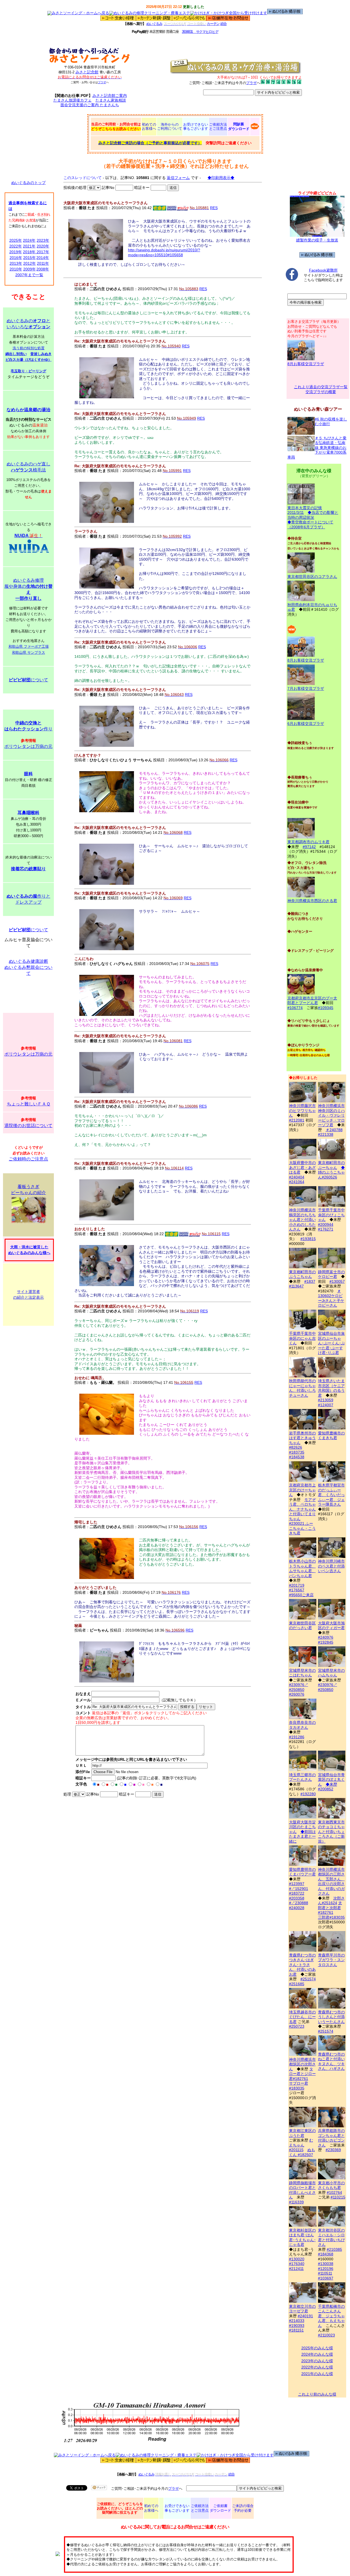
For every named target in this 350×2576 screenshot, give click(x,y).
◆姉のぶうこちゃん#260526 (331, 1172)
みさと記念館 (87, 72)
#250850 (297, 1690)
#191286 (297, 1737)
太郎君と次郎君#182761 (330, 1908)
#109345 (326, 1008)
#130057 (337, 1281)
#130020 (297, 2259)
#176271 (326, 1229)
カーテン (213, 24)
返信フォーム (178, 178)
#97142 (309, 847)
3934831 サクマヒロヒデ (200, 32)
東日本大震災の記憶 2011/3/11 (305, 510)
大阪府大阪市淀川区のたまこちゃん (302, 1827)
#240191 (305, 2316)
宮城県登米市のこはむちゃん (302, 1673)
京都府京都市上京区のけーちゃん (302, 1490)
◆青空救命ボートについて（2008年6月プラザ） (310, 525)
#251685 (297, 1984)
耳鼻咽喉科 (28, 813)
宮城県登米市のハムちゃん (331, 1673)
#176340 (297, 2264)
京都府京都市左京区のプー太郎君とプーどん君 (312, 1000)
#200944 (326, 1224)
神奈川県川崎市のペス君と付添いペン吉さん (331, 1566)
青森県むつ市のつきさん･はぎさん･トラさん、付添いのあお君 (302, 1965)
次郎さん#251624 (331, 1901)
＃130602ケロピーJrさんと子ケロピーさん (331, 1298)
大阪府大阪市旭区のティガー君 (331, 1625)
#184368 (326, 2254)
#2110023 (326, 2335)
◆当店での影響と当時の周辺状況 (313, 515)
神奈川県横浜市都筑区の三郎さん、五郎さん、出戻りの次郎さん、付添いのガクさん (331, 1881)
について (28, 680)
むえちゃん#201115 (301, 2145)
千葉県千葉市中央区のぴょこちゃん (331, 1215)
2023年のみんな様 (317, 2361)
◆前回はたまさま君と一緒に (302, 1836)
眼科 (28, 774)
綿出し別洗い (16, 354)
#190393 (297, 2326)
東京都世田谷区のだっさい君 (302, 1625)
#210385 (334, 2249)
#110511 (325, 2273)
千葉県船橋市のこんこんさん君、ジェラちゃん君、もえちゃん (331, 2316)
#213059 (326, 1400)
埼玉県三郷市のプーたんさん (302, 1777)
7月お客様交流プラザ (306, 688)
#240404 (297, 1177)
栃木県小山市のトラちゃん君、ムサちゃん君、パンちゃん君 (302, 1568)
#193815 (308, 1239)
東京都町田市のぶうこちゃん (302, 1274)
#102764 (334, 2192)
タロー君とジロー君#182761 (302, 2074)
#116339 (296, 2202)
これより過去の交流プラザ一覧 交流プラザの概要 (321, 389)
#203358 (297, 1898)
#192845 (326, 1642)
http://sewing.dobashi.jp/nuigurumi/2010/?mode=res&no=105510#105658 (164, 252)
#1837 (310, 1281)
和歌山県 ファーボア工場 (29, 646)
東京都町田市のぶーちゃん (331, 1165)
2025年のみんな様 (317, 2348)
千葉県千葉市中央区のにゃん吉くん (302, 1338)
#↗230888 (299, 1903)
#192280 (308, 1794)
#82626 (296, 1447)
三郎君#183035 (331, 1917)
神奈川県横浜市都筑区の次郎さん (302, 2064)
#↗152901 (299, 1889)
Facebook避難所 (323, 270)
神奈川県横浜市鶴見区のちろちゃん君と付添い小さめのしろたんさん (302, 1220)
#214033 (297, 2321)
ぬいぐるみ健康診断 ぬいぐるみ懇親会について (28, 967)
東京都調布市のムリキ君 (308, 842)
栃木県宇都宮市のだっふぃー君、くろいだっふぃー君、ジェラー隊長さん (331, 1495)
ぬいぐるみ (154, 24)
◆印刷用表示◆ (221, 178)
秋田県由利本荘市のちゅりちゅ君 (312, 607)
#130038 (326, 2264)
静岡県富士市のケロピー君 (331, 1274)
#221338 (326, 1134)
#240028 (297, 1908)
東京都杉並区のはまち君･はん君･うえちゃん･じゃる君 (302, 2237)
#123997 (297, 1884)
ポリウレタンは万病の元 (28, 746)
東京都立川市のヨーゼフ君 (302, 2309)
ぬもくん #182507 (302, 2152)
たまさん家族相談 (111, 100)
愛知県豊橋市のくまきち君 (331, 1435)
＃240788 (334, 1130)
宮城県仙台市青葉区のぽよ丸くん (331, 1780)
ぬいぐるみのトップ (28, 183)
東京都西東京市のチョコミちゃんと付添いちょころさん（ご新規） (331, 1832)
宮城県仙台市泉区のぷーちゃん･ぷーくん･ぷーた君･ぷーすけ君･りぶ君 (331, 1343)
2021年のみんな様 (317, 2374)
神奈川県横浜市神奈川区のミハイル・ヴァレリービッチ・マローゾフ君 (331, 1115)
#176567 (297, 1590)
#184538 (297, 1457)
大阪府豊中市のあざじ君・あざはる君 (302, 1167)
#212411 (296, 2269)
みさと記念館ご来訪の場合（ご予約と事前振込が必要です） (150, 143)
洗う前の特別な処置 (29, 348)
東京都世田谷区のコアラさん (312, 577)
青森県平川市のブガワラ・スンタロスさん (331, 1960)
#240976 (326, 1637)
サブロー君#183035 (299, 2086)
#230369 (333, 2150)
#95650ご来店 (301, 1595)
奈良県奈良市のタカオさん (302, 1725)
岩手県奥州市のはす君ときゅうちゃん (302, 1438)
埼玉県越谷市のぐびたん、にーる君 (302, 2017)
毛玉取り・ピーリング (28, 371)
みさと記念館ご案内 (110, 96)
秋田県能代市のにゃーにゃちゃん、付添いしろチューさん (302, 1388)
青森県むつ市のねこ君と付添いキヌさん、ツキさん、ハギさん (331, 2061)
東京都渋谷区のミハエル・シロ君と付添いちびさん (331, 2237)
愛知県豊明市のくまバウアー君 (302, 1872)
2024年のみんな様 (317, 2354)
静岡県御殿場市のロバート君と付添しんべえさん (302, 2190)
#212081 (297, 1120)
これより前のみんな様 (317, 2394)
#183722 (297, 1893)
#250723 (297, 2026)
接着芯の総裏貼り (28, 869)
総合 (224, 24)
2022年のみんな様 (317, 2367)
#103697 (326, 2278)
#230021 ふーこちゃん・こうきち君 (302, 1528)
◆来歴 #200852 (328, 1787)
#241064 (297, 1182)
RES (214, 208)
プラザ (102, 82)
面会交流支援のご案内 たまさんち (90, 105)
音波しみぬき (41, 354)
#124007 (326, 1405)
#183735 (297, 1452)
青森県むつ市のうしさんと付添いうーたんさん (331, 2017)
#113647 (296, 1286)
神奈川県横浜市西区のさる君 (312, 901)
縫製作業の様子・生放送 (317, 240)
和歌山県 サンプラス (29, 652)
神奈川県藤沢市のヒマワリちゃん (302, 1110)
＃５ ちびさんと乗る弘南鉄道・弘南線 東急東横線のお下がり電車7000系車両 (317, 448)
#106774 (295, 1008)
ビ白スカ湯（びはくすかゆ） (29, 360)
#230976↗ (299, 1685)
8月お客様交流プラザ (306, 364)
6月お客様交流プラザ (306, 724)
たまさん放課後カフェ (72, 100)
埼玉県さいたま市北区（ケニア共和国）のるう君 (331, 1388)
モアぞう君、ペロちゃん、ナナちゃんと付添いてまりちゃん (302, 1509)
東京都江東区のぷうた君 (302, 2133)
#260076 (297, 1694)
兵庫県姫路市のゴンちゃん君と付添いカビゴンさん (331, 2138)
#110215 (338, 2197)
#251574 (308, 1979)
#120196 (326, 2269)
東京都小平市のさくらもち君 (331, 2185)
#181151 (296, 2330)
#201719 (297, 1585)
